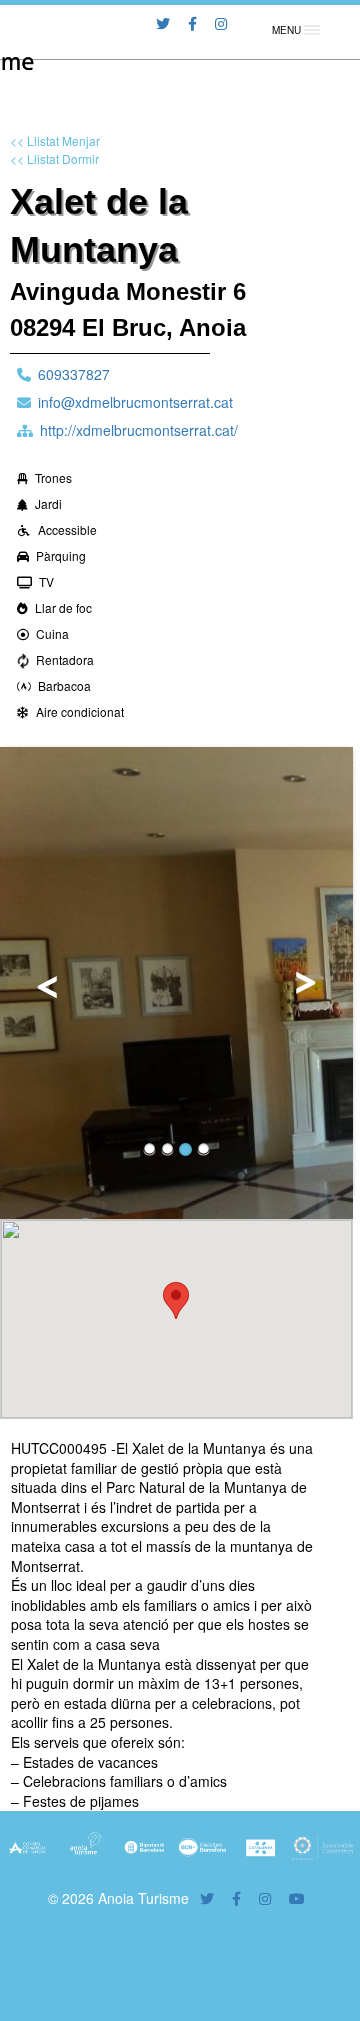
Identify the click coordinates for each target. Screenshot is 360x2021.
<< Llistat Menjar (55, 140)
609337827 (74, 374)
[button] (176, 1300)
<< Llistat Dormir (54, 158)
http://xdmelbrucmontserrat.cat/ (139, 430)
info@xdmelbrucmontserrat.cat (135, 402)
